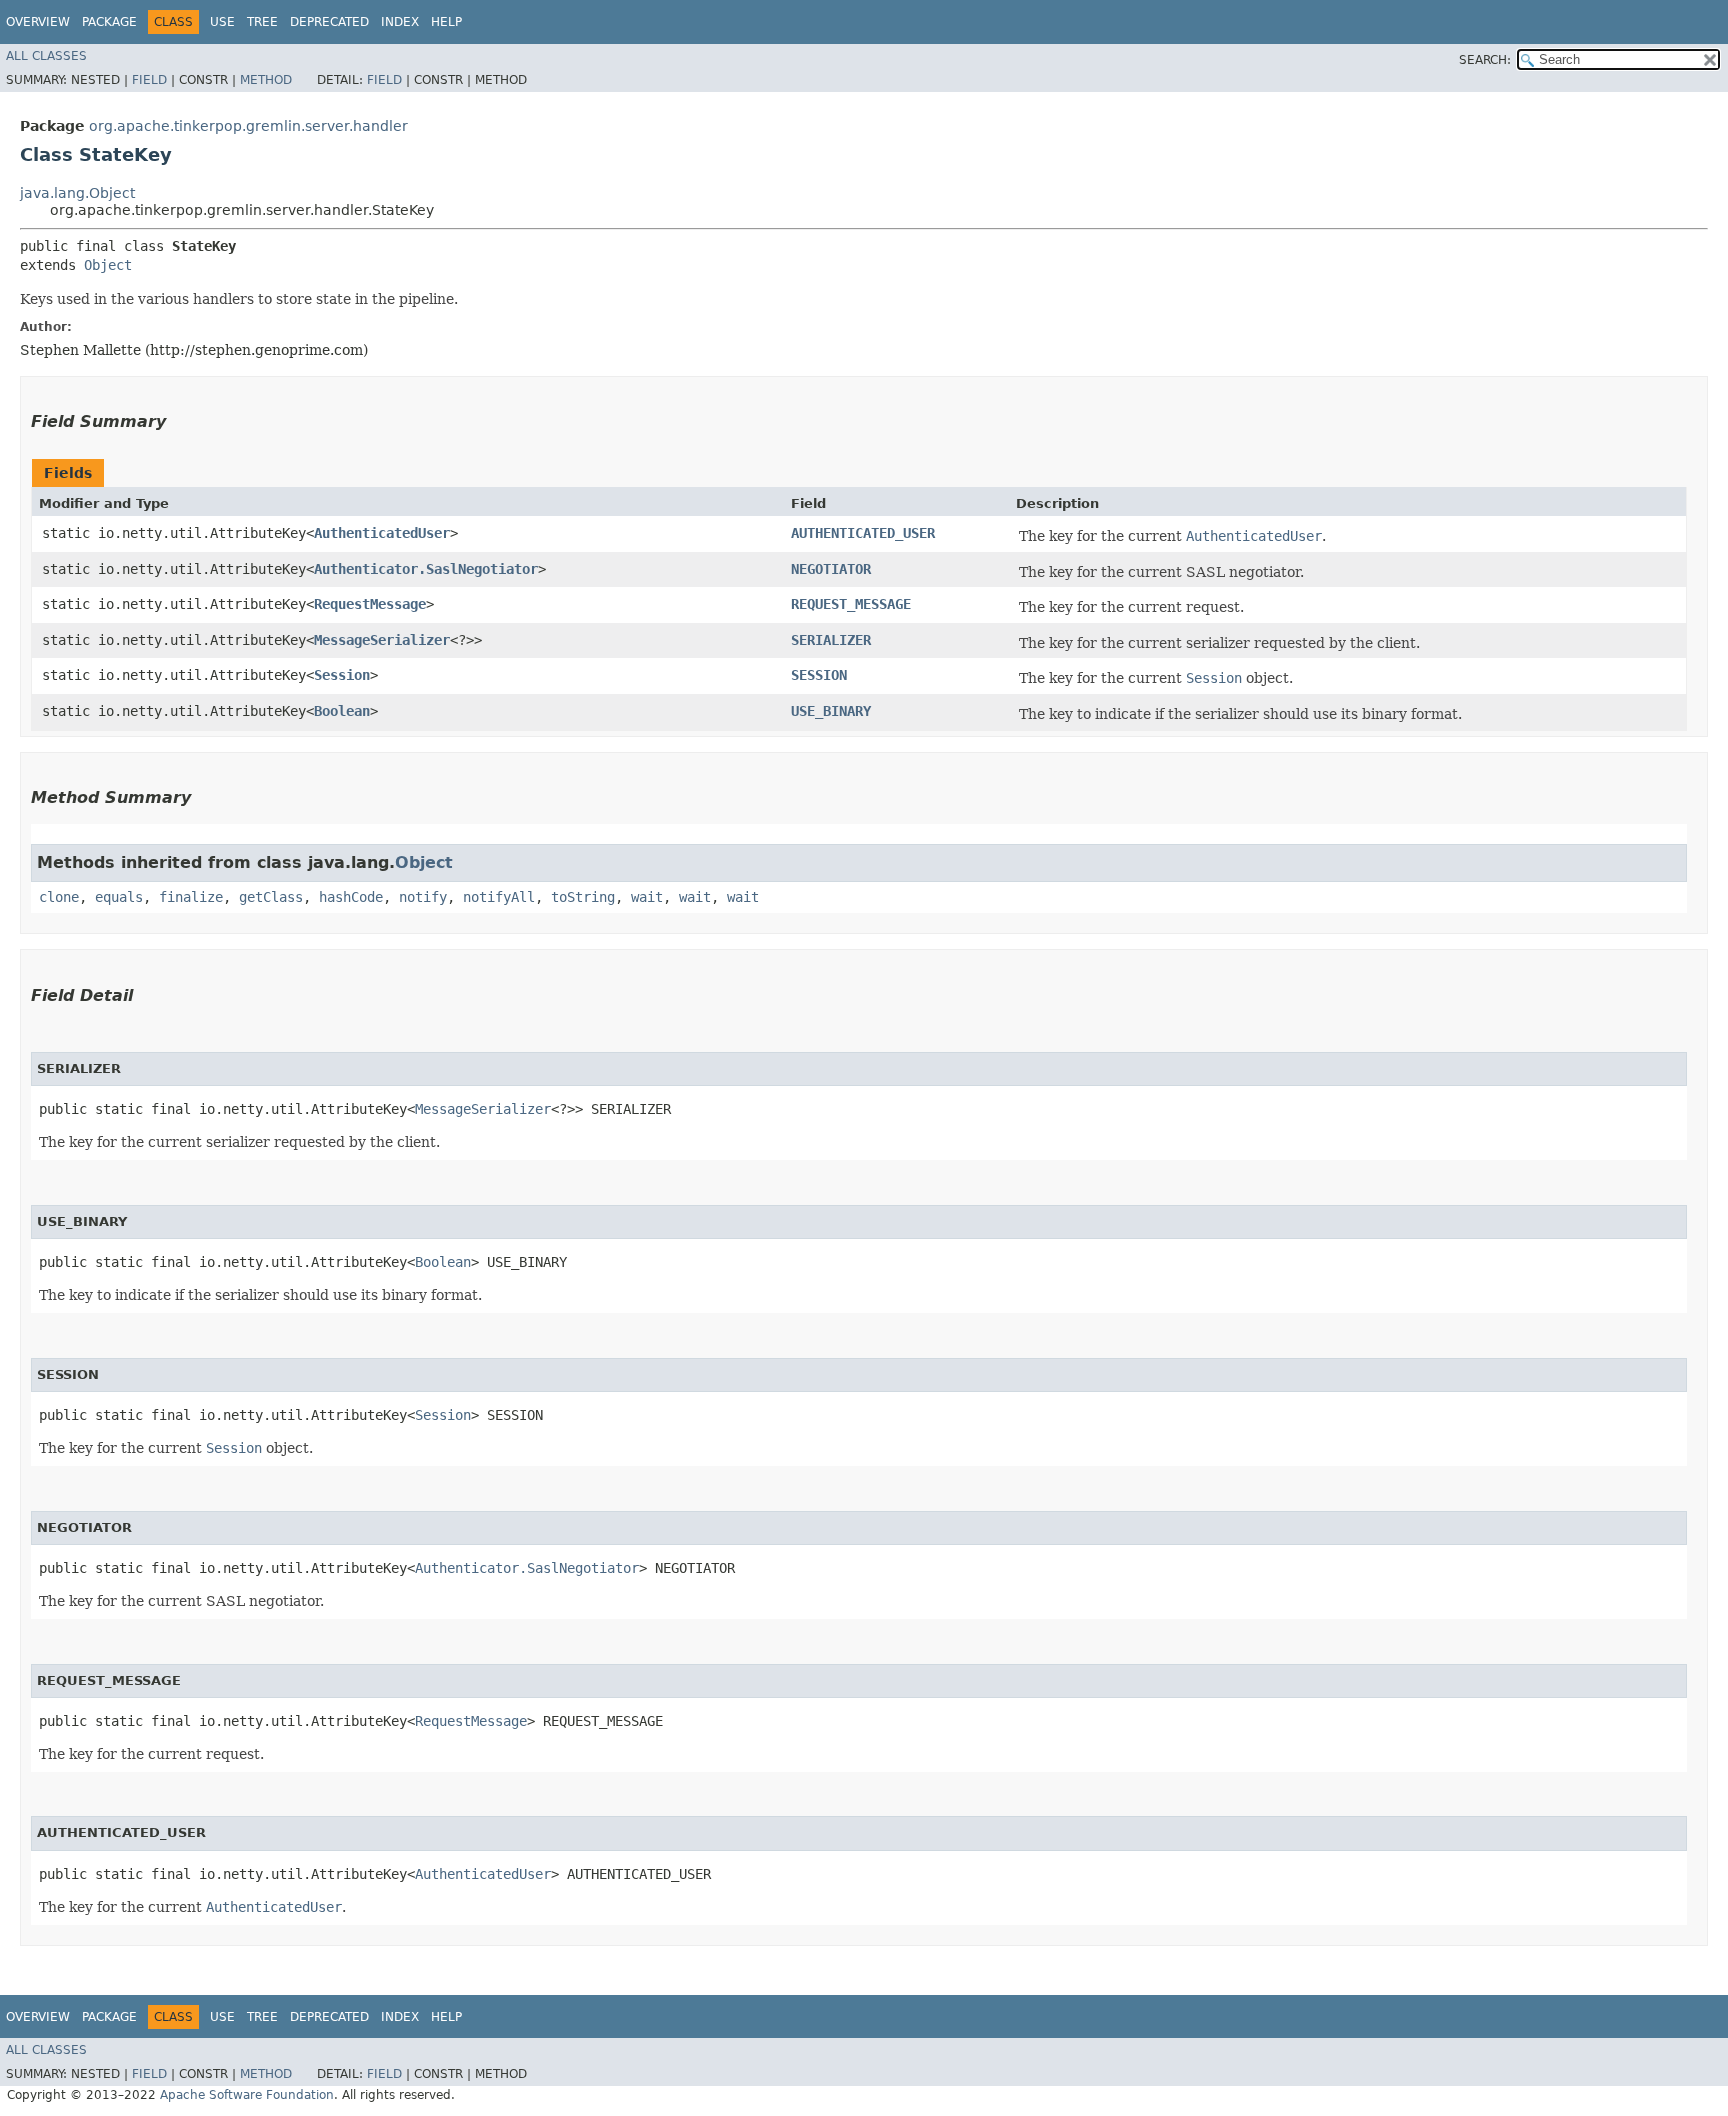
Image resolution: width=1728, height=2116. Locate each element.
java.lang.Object (77, 193)
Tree (262, 22)
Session (342, 675)
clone (59, 897)
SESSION (819, 675)
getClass (271, 897)
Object (108, 265)
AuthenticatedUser (382, 533)
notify (423, 897)
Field (149, 80)
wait (647, 897)
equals (119, 897)
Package (109, 22)
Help (446, 22)
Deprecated (329, 22)
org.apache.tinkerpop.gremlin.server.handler (248, 126)
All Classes (46, 56)
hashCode (351, 897)
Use (222, 22)
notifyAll (499, 897)
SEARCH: (1485, 60)
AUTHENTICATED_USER (863, 533)
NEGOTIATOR (831, 569)
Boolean (342, 711)
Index (400, 22)
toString (583, 897)
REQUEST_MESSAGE (851, 604)
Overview (38, 22)
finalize (191, 897)
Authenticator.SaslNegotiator (426, 569)
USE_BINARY (831, 711)
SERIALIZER (831, 640)
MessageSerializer (382, 640)
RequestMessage (370, 604)
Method (266, 80)
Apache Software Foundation (247, 2095)
